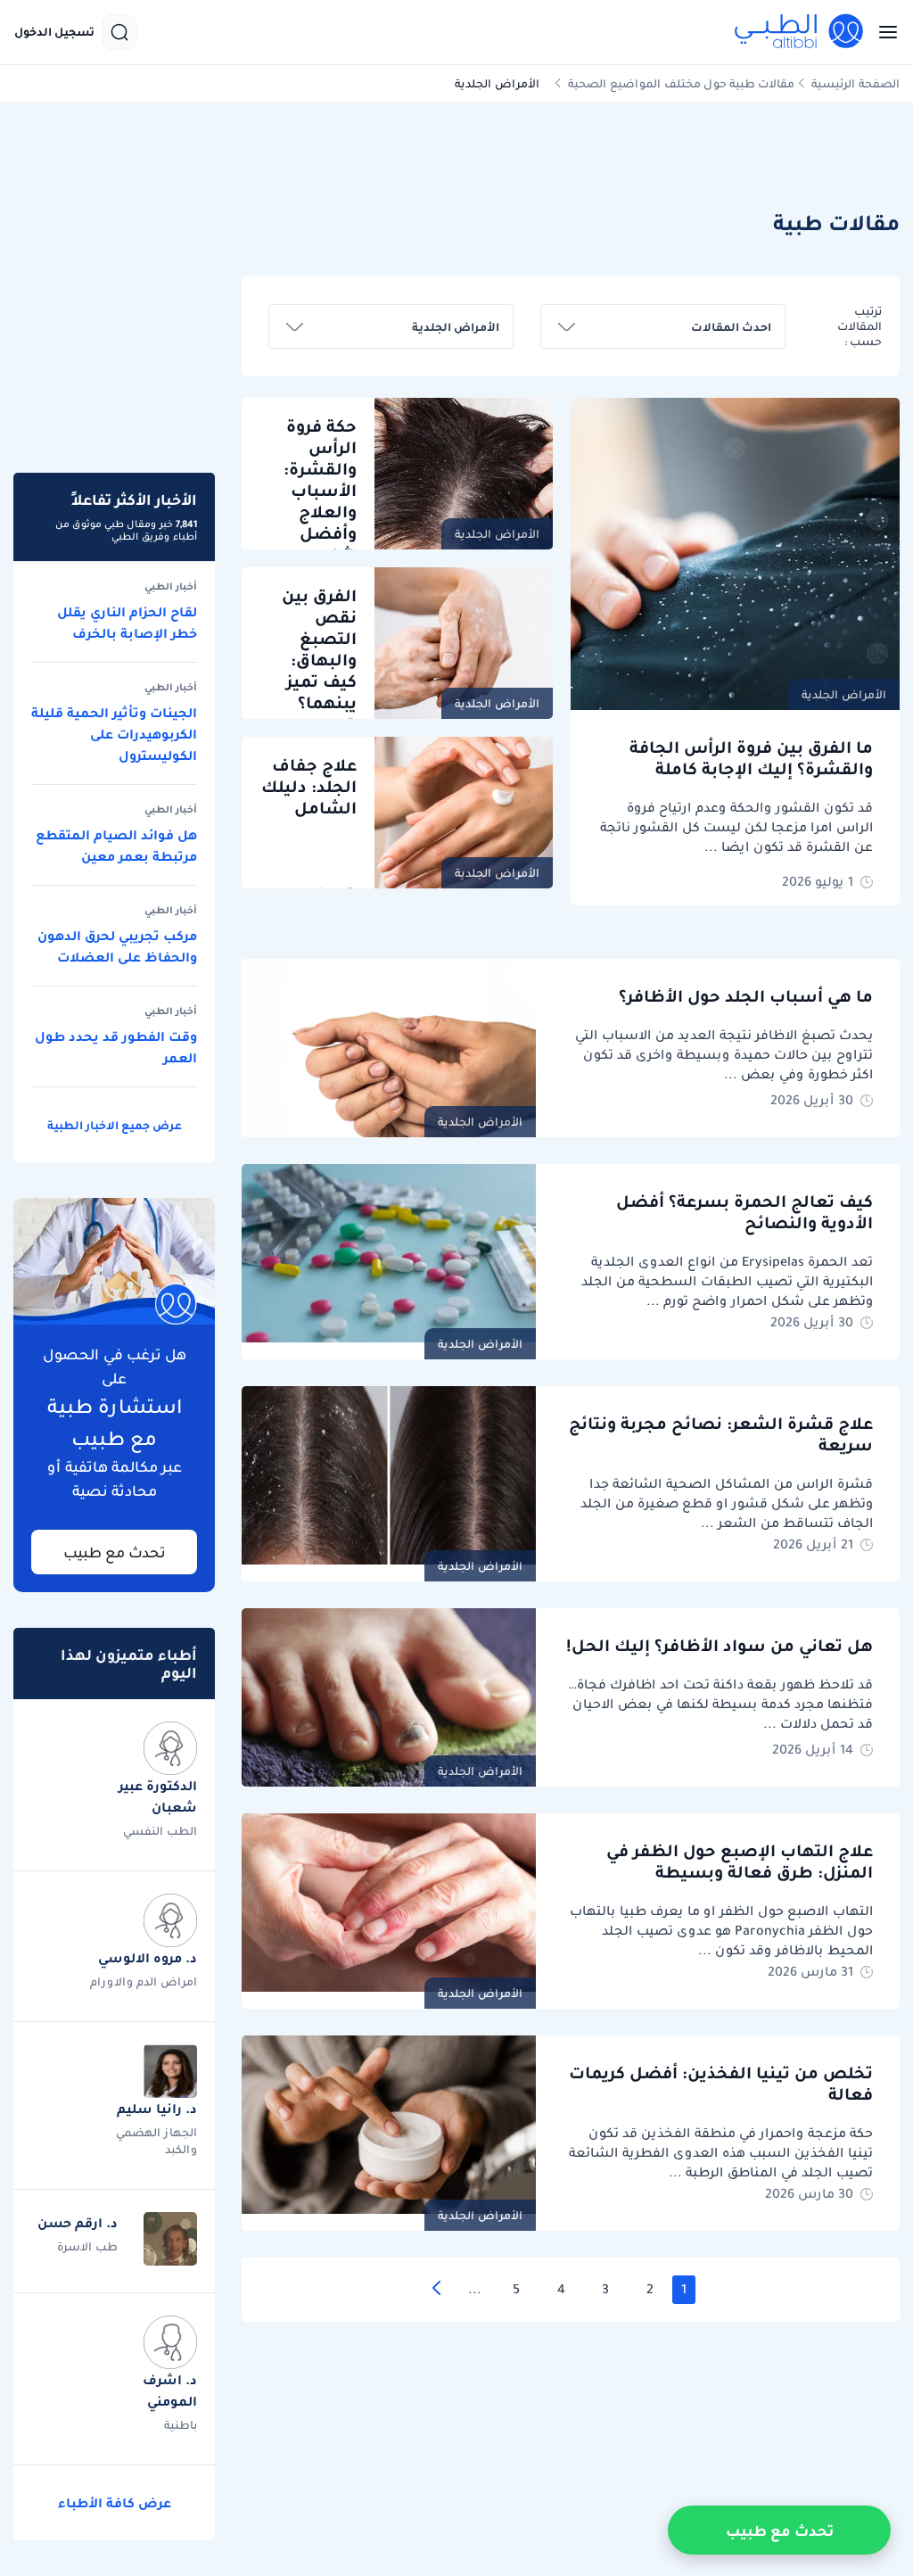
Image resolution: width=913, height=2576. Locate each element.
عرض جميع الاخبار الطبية (115, 1125)
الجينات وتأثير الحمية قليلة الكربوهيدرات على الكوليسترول (114, 734)
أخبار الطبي (171, 587)
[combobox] (663, 326)
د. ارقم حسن (78, 2223)
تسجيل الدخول (54, 32)
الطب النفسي (160, 1831)
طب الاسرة (87, 2246)
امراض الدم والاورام (144, 1982)
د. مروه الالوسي (148, 1958)
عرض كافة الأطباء (115, 2503)
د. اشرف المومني (170, 2390)
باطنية (181, 2425)
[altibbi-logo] (800, 32)
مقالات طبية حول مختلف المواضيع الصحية (681, 83)
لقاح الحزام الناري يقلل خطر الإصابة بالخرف (127, 623)
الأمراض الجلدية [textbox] (456, 327)
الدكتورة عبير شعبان (158, 1796)
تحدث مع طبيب (115, 1552)
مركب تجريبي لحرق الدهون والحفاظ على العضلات (117, 946)
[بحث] (119, 32)
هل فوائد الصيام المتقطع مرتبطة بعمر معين (116, 846)
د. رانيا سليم (157, 2109)
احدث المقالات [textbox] (731, 327)
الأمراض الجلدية (844, 694)
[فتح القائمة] (883, 32)
